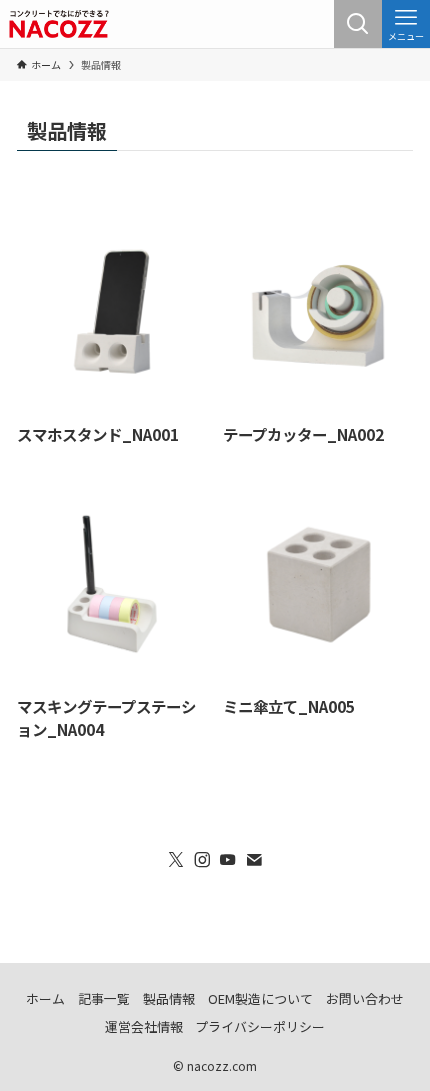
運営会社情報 (144, 1026)
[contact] (254, 860)
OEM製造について (260, 998)
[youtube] (228, 860)
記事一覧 (104, 998)
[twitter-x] (176, 860)
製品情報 (169, 998)
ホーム (45, 998)
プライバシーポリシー (260, 1026)
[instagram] (202, 860)
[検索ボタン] (358, 24)
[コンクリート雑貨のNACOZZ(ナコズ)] (60, 24)
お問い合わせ (365, 998)
